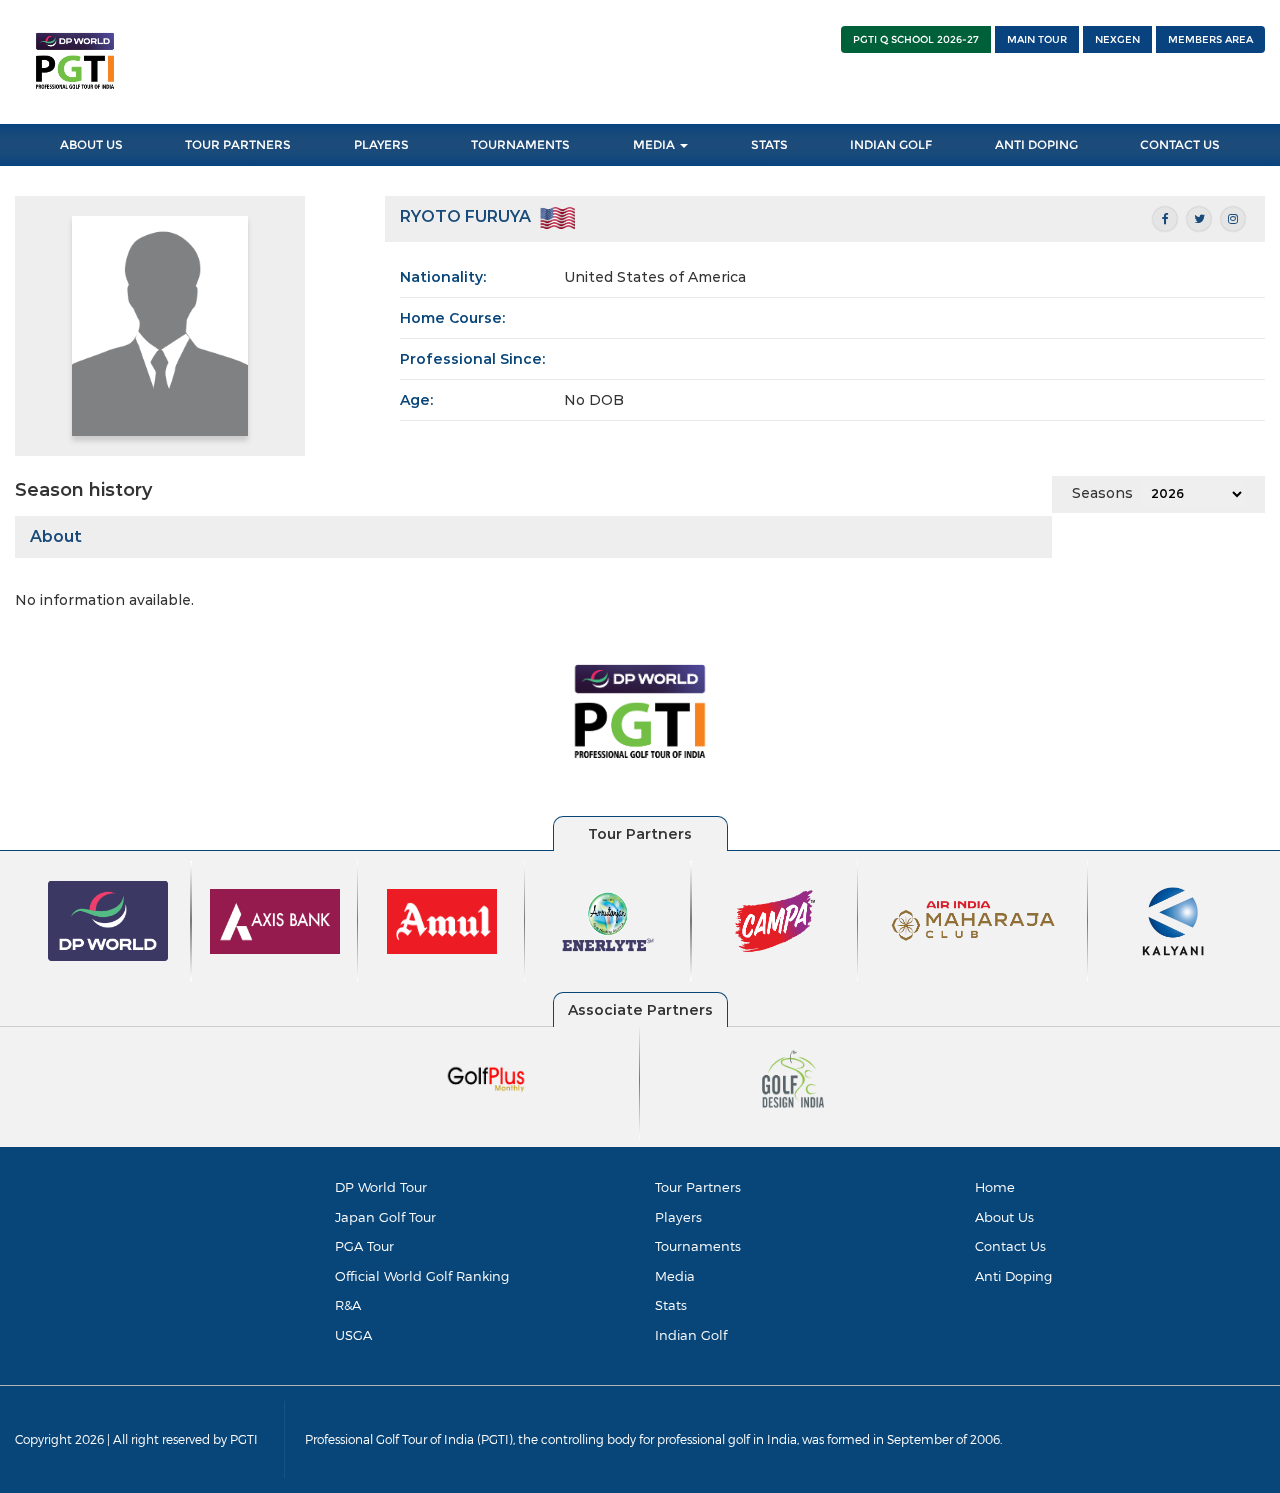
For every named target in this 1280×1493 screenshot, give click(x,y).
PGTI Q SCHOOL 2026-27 (916, 39)
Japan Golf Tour (385, 1217)
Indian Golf (891, 144)
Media (655, 144)
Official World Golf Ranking (422, 1276)
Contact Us (1180, 144)
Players (381, 144)
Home (995, 1187)
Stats (769, 144)
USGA (353, 1335)
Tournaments (520, 144)
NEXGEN (1117, 39)
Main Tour (1037, 39)
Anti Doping (1036, 144)
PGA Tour (364, 1246)
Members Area (1210, 39)
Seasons (1102, 493)
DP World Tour (381, 1187)
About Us (91, 144)
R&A (348, 1305)
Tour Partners (238, 144)
